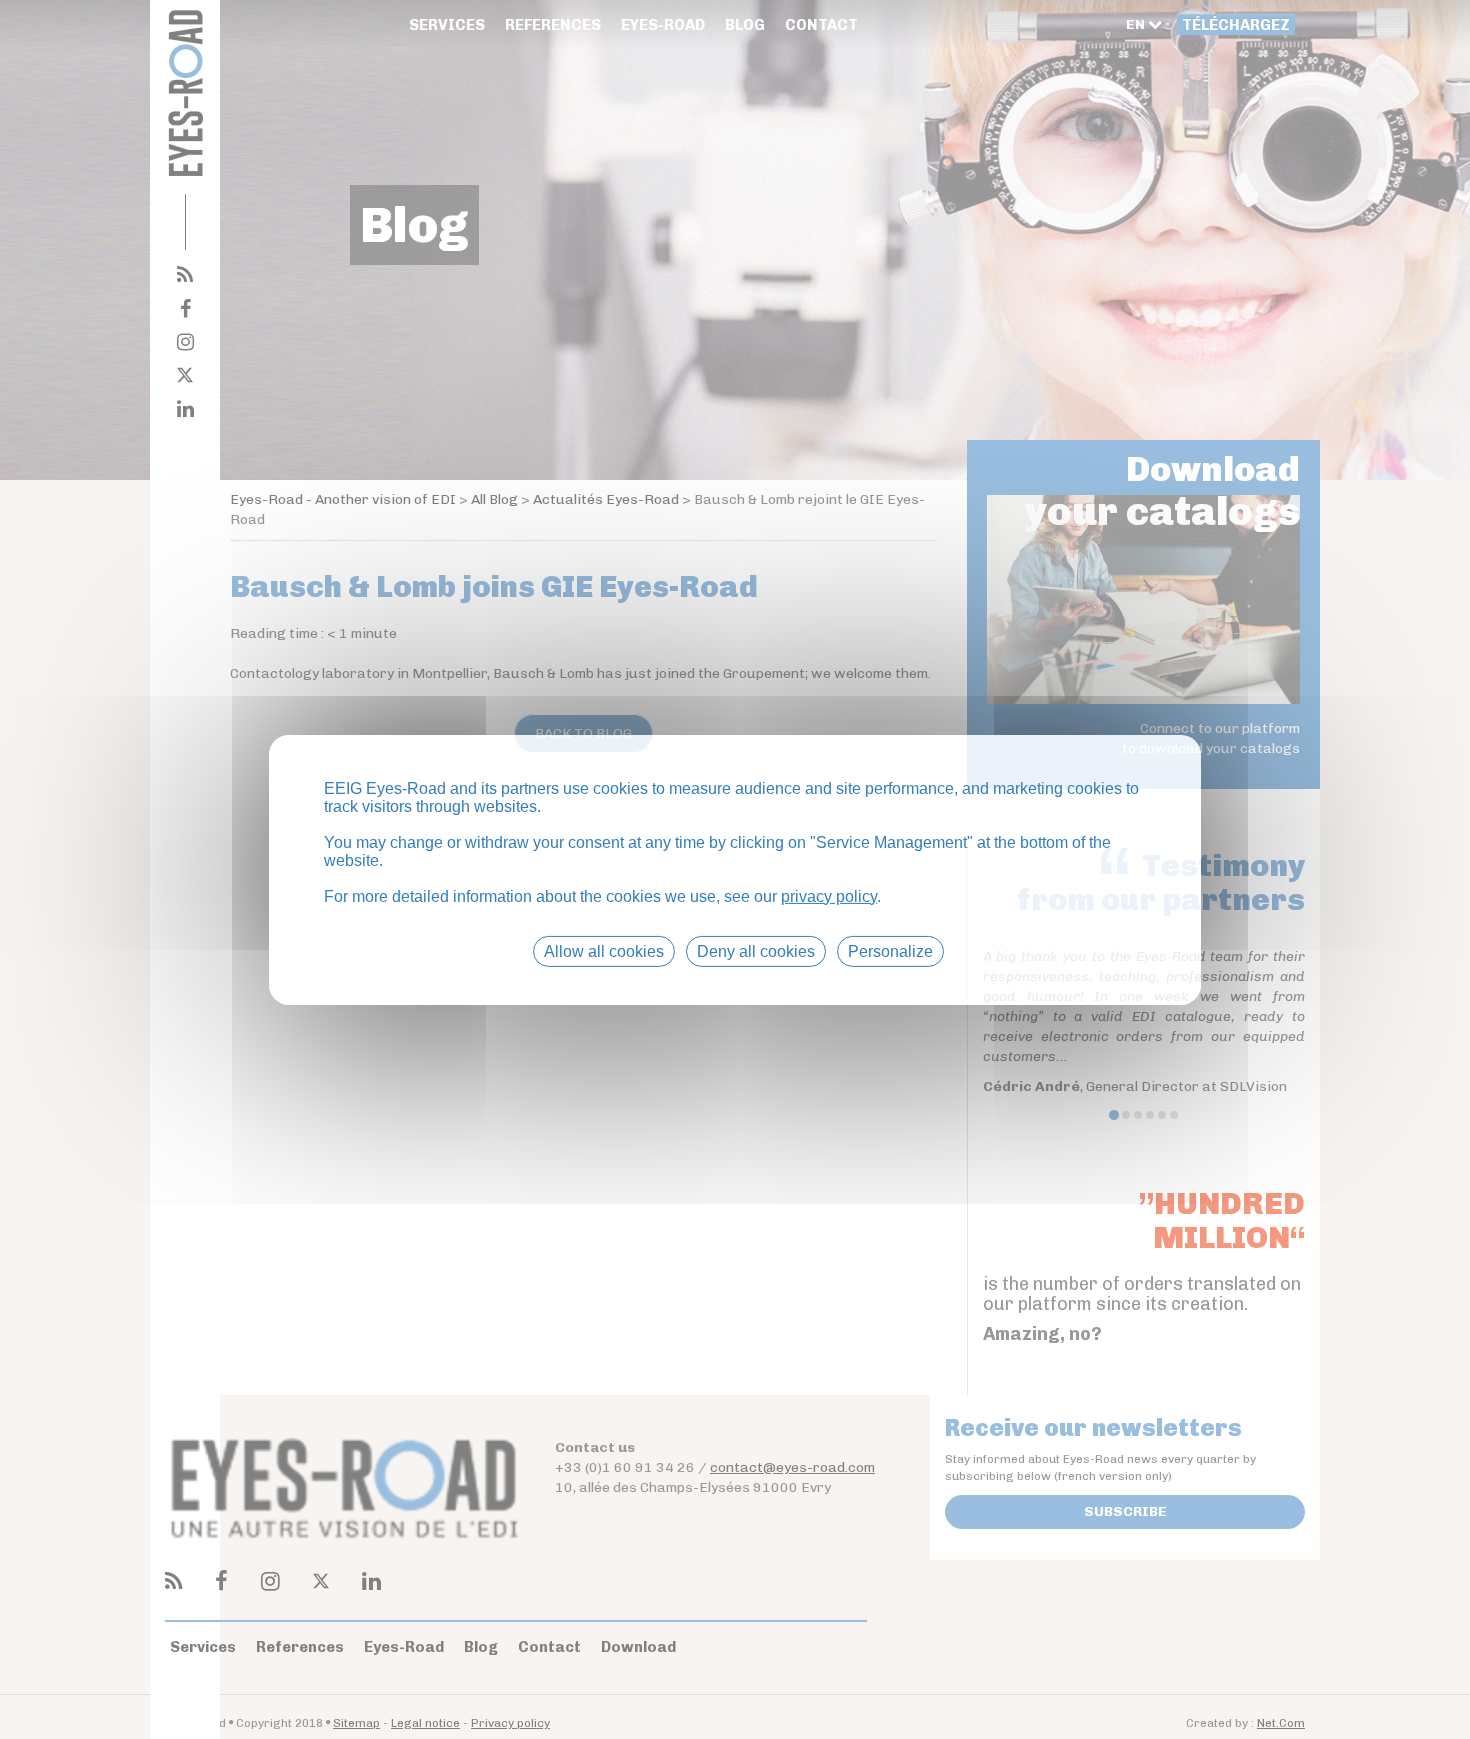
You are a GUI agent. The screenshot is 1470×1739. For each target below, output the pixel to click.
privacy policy (829, 895)
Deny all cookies (756, 950)
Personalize (890, 950)
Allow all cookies (604, 950)
